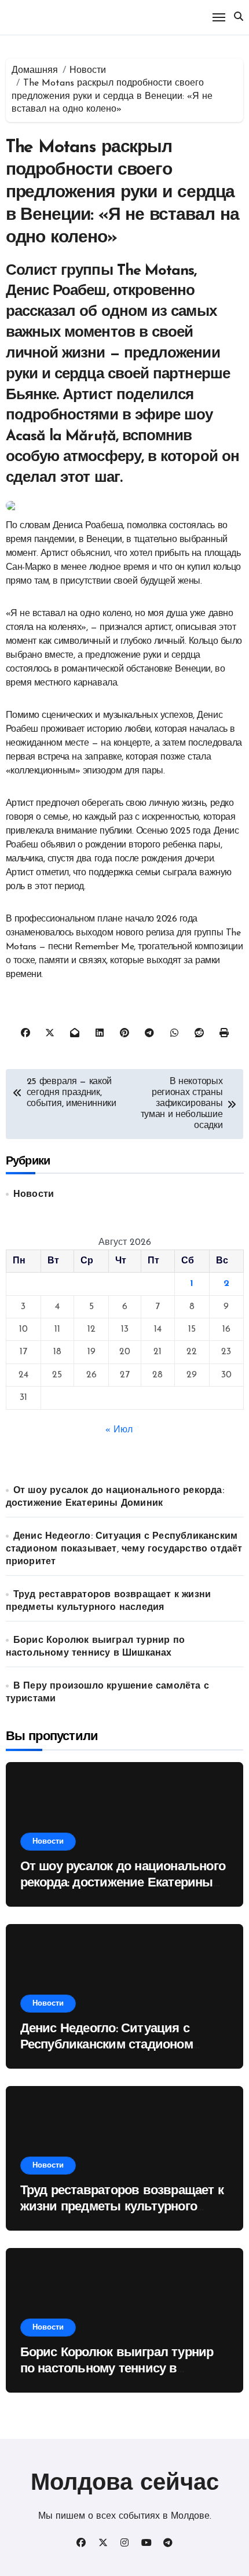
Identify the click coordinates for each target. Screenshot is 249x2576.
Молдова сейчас (125, 2484)
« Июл (119, 1430)
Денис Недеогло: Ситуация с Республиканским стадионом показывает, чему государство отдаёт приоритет (124, 1549)
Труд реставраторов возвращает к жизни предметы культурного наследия (122, 2208)
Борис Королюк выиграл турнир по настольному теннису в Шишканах (117, 2369)
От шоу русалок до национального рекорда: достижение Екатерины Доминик (123, 1884)
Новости (34, 1195)
